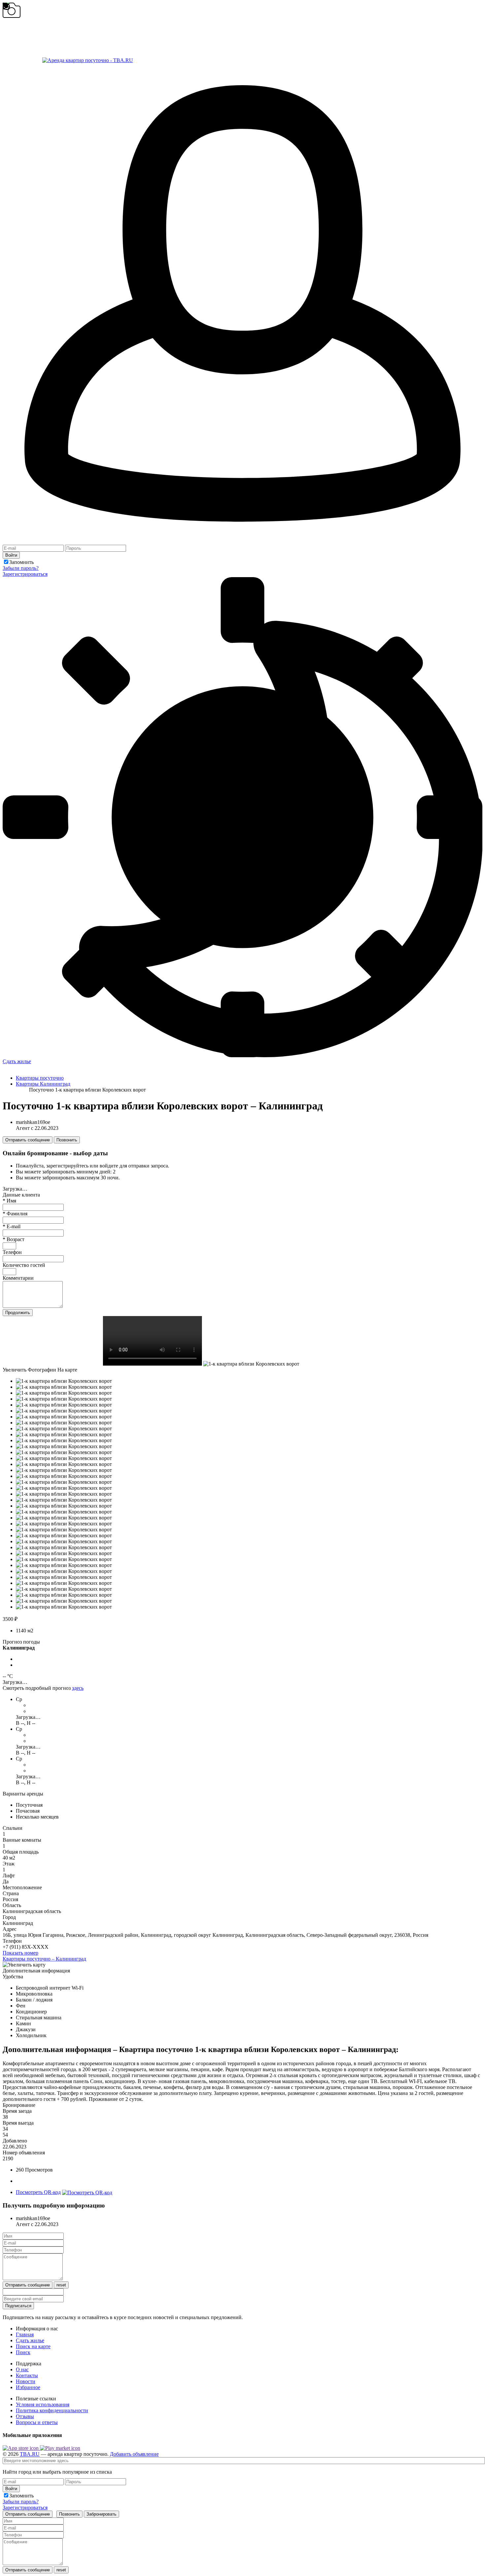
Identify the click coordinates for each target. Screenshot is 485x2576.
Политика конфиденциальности (52, 2410)
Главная (25, 2334)
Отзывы (25, 2416)
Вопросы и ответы (37, 2422)
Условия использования (43, 2404)
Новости (26, 2381)
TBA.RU (30, 2454)
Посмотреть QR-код (38, 2192)
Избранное (28, 2387)
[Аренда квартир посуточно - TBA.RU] (68, 60)
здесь (78, 1688)
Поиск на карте (33, 2346)
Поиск (23, 2352)
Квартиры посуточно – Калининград (44, 1959)
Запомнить (21, 562)
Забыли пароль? (21, 568)
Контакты (27, 2375)
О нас (22, 2369)
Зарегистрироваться (25, 574)
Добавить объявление (134, 2454)
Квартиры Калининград (43, 1084)
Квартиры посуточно (40, 1078)
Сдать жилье (17, 1061)
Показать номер (20, 1953)
